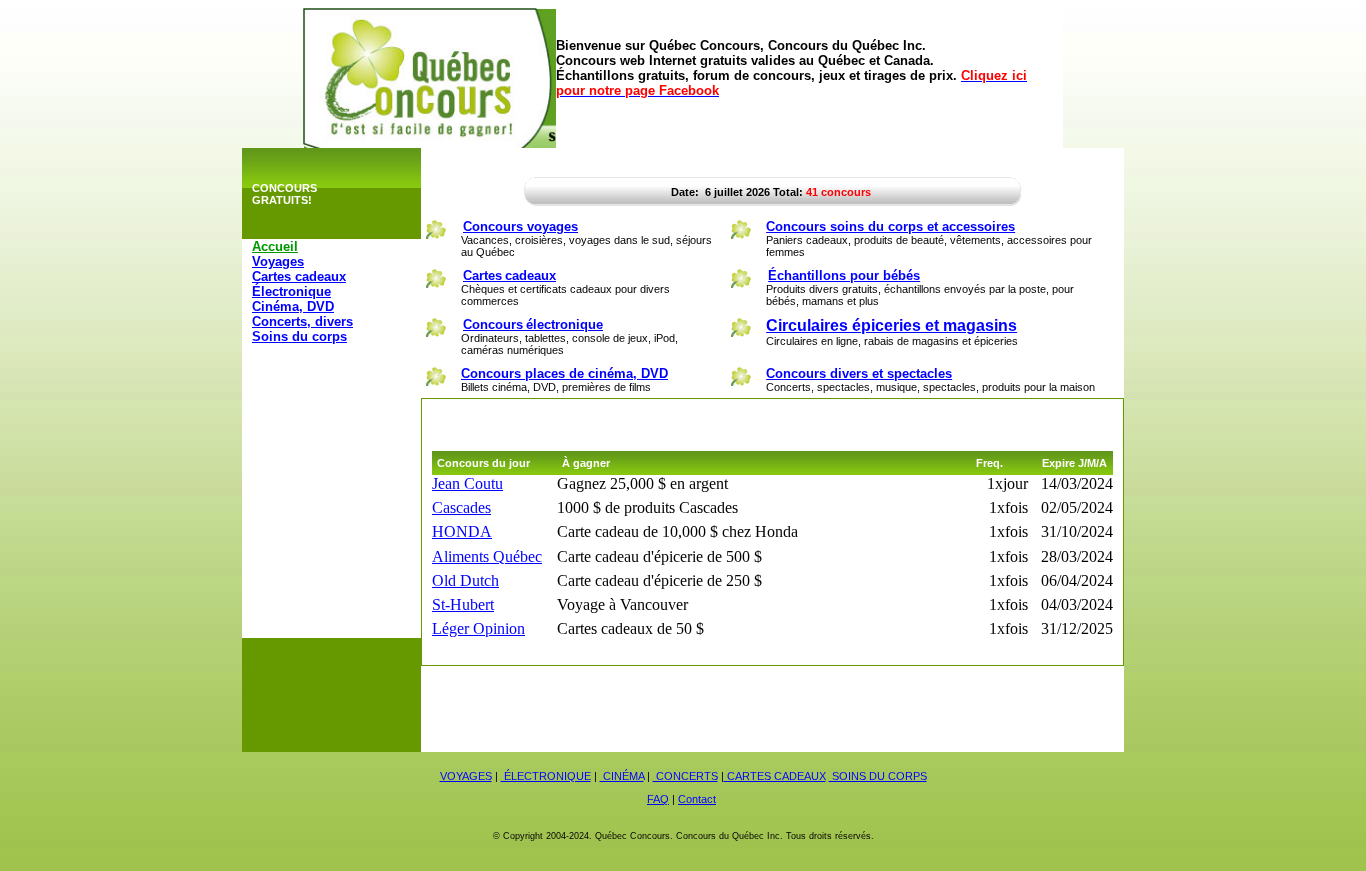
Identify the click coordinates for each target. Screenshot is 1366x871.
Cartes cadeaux (299, 276)
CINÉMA (622, 776)
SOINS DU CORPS (878, 776)
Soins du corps (299, 336)
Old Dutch (465, 580)
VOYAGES (466, 776)
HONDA (462, 531)
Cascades (461, 507)
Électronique (291, 291)
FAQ (658, 799)
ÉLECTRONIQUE (546, 776)
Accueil (275, 246)
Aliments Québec (487, 556)
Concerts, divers (302, 321)
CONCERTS (685, 776)
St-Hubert (463, 604)
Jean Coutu (467, 483)
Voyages (278, 261)
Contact (697, 799)
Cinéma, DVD (293, 306)
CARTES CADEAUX (775, 776)
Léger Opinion (478, 628)
